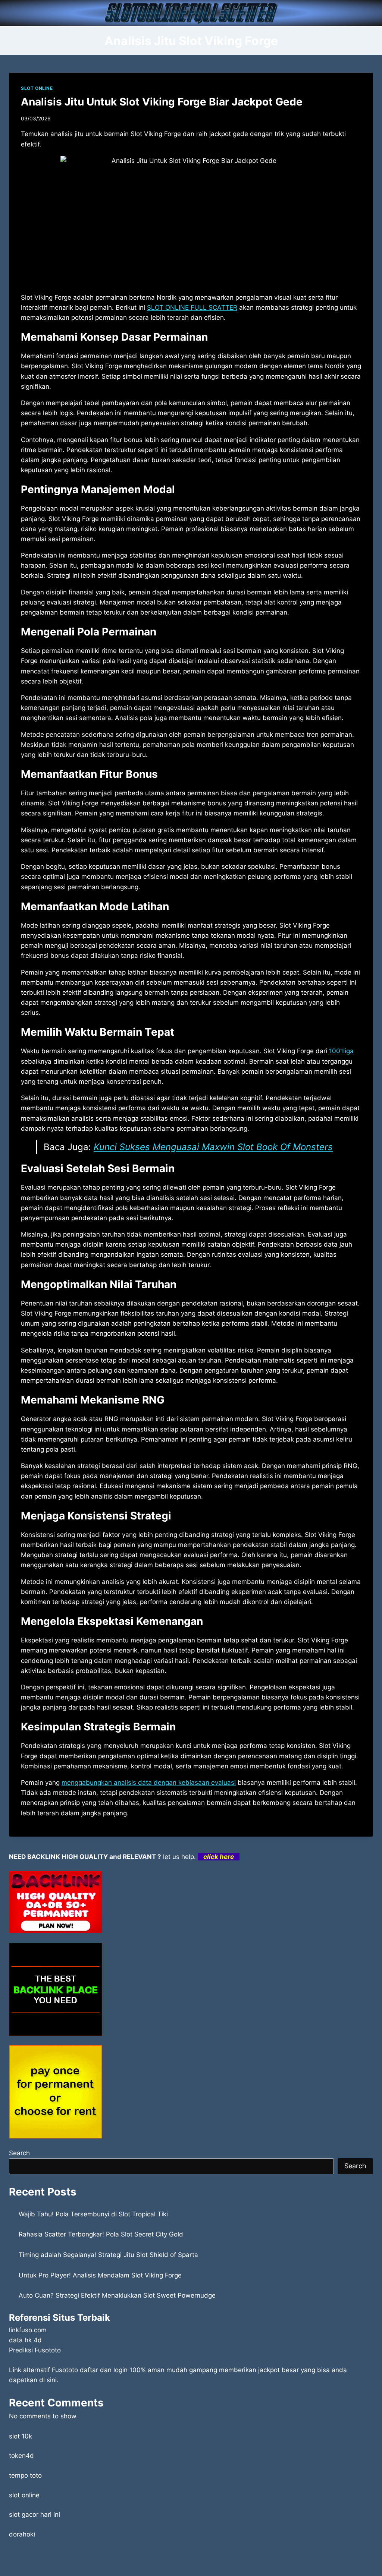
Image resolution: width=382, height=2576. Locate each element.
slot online (24, 2495)
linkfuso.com (28, 2330)
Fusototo (65, 2370)
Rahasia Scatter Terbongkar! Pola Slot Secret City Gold (101, 2234)
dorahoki (22, 2534)
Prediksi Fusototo (35, 2350)
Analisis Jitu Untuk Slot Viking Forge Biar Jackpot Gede (162, 102)
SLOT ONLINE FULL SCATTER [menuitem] (192, 307)
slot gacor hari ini (35, 2515)
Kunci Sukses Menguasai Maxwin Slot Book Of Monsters (213, 1147)
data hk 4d (25, 2340)
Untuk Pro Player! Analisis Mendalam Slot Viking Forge (100, 2275)
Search (19, 2153)
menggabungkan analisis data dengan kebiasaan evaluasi (149, 1783)
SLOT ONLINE (37, 88)
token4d (21, 2456)
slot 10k (21, 2436)
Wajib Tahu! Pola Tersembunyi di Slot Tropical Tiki (93, 2214)
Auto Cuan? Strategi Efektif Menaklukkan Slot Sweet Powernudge (117, 2295)
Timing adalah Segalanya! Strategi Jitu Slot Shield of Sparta (108, 2255)
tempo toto (25, 2475)
